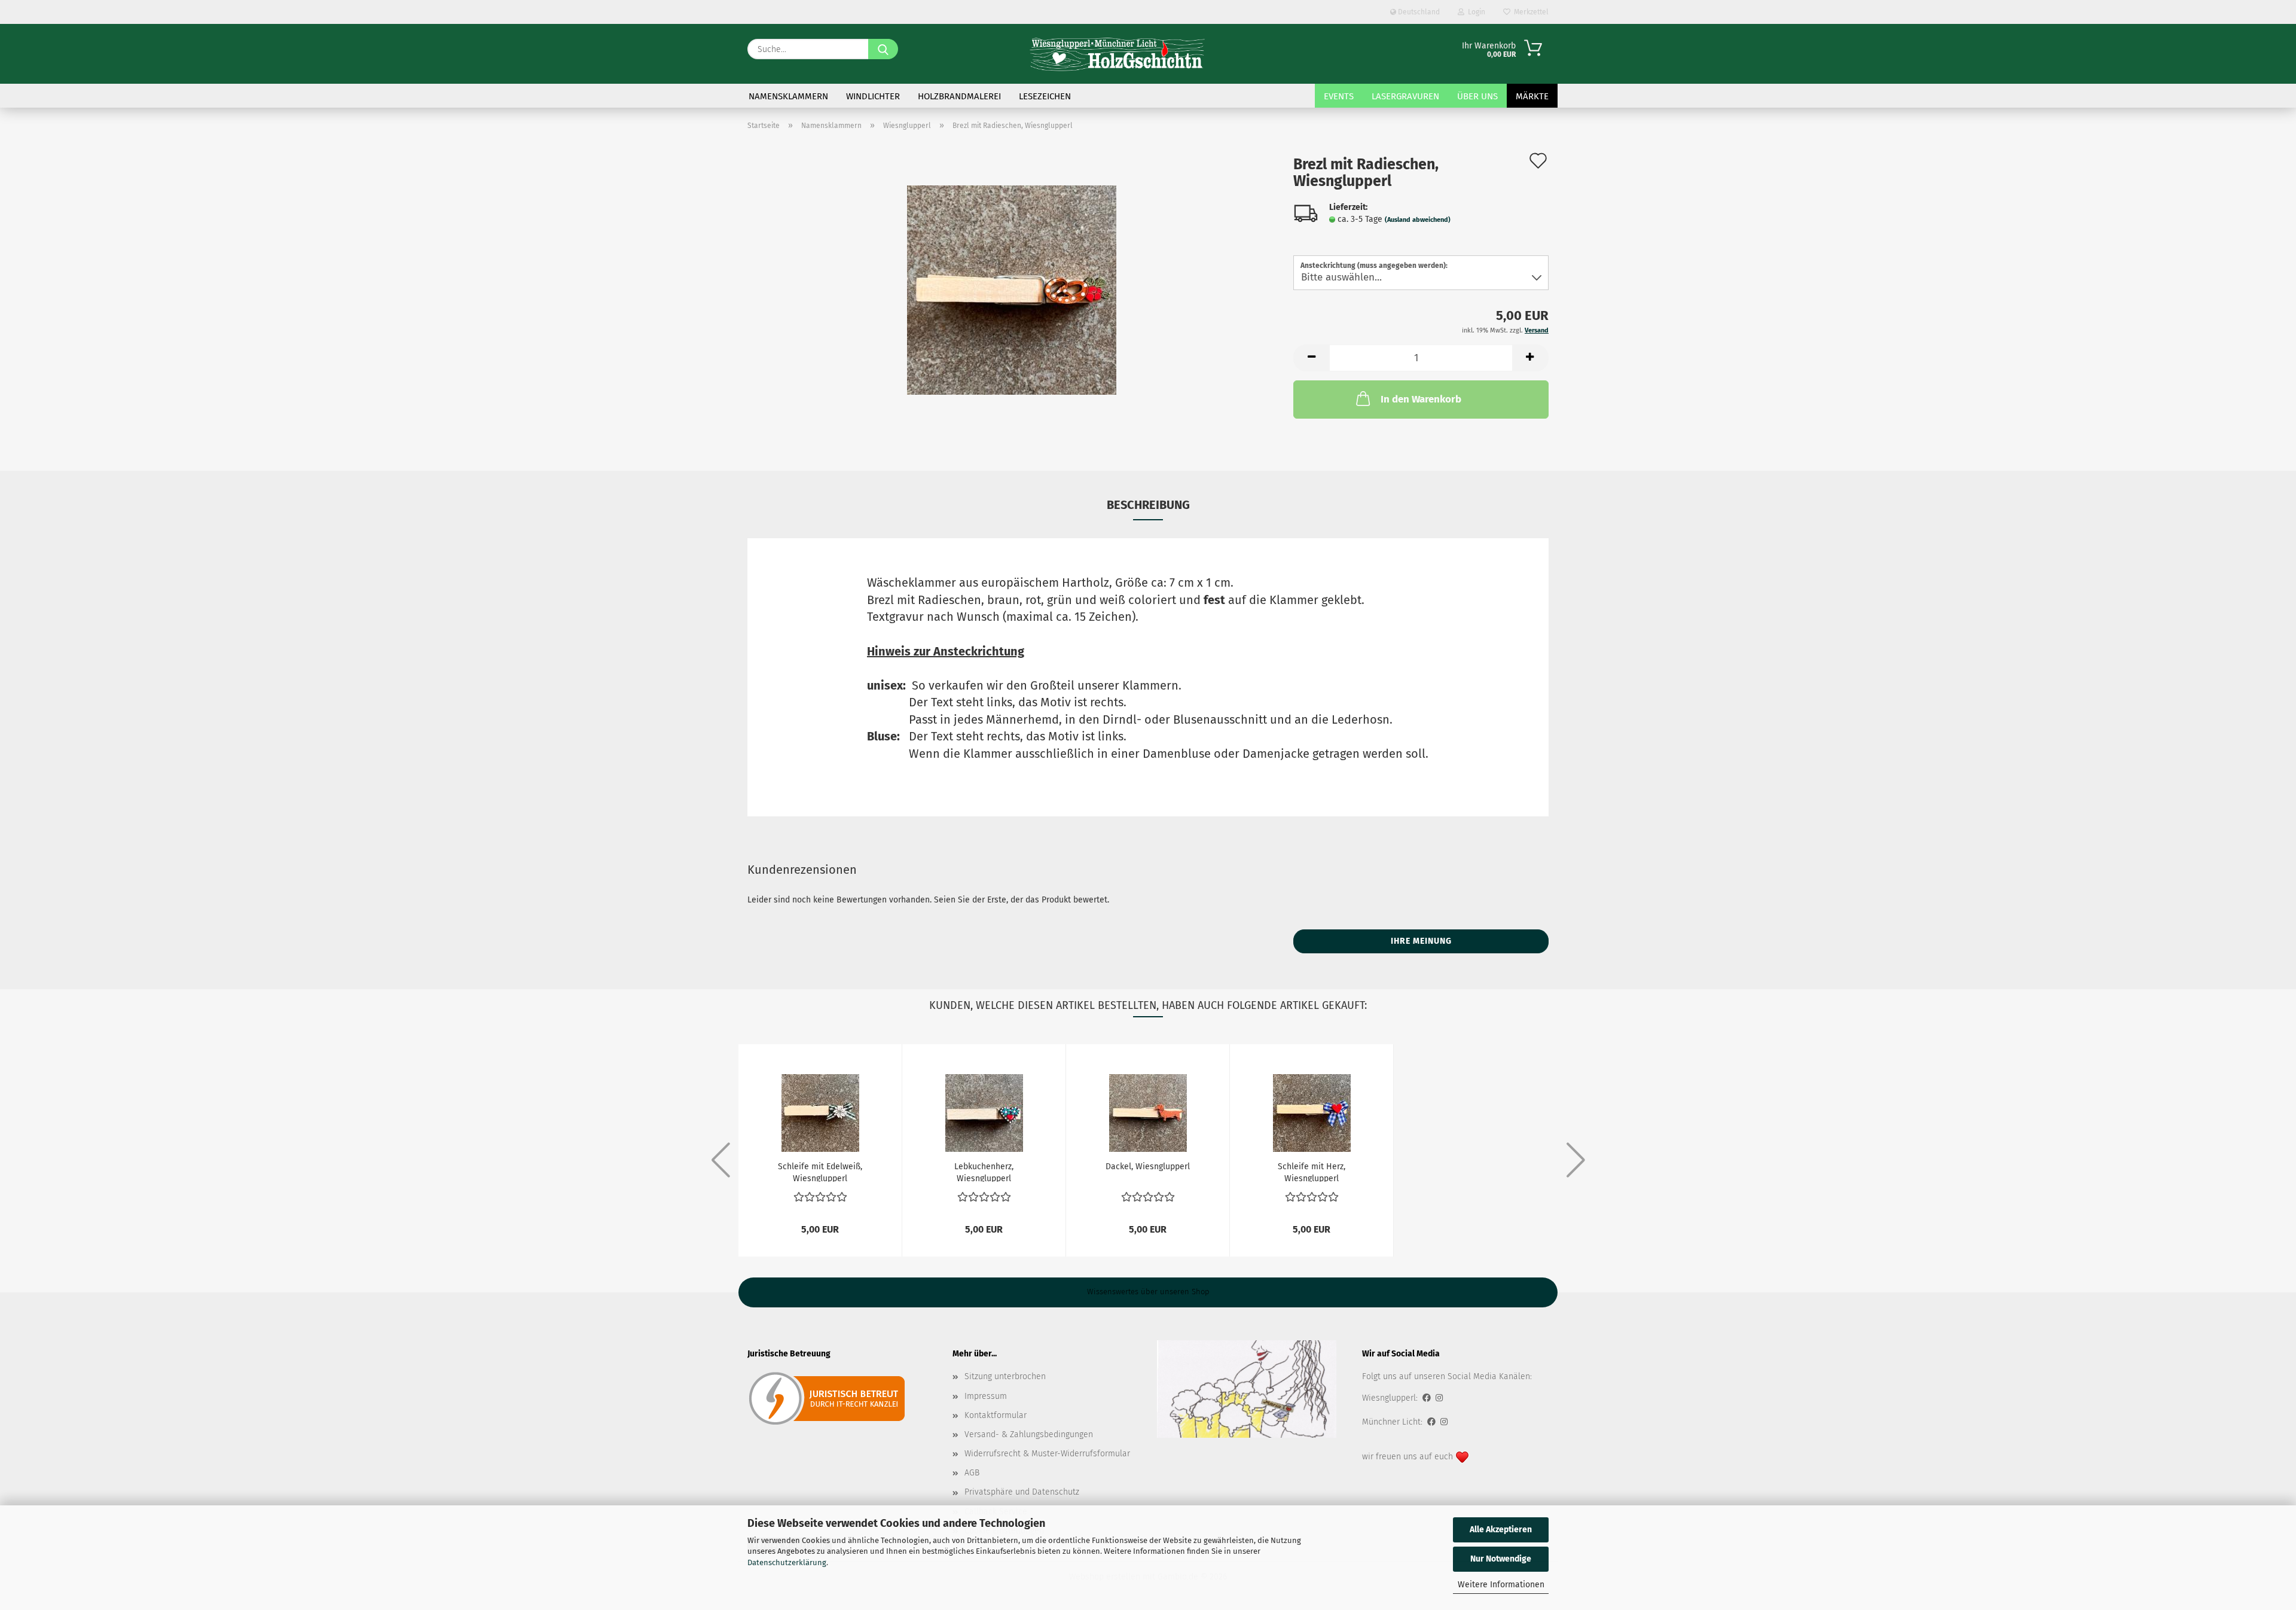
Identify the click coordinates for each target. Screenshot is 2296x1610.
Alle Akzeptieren (1501, 1530)
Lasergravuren (1405, 96)
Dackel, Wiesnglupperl (1148, 1167)
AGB (972, 1473)
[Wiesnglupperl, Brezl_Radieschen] (1012, 290)
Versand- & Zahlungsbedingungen (1029, 1434)
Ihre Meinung (1421, 941)
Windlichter (873, 96)
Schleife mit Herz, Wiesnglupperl (1312, 1172)
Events (1339, 96)
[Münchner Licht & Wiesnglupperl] (1118, 54)
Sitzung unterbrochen (1005, 1376)
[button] (1311, 358)
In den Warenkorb (1421, 399)
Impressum (986, 1396)
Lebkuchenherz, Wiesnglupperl (984, 1172)
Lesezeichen (1045, 96)
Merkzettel (1529, 12)
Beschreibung (1148, 505)
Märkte (1532, 96)
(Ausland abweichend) (1418, 220)
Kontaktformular (996, 1415)
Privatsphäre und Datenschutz (1022, 1492)
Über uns (1477, 96)
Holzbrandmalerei (959, 96)
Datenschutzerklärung (787, 1562)
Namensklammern (788, 96)
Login (1475, 12)
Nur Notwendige (1501, 1559)
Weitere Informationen (1501, 1585)
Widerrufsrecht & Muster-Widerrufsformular (1047, 1454)
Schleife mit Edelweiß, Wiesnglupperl (820, 1172)
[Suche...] (883, 49)
